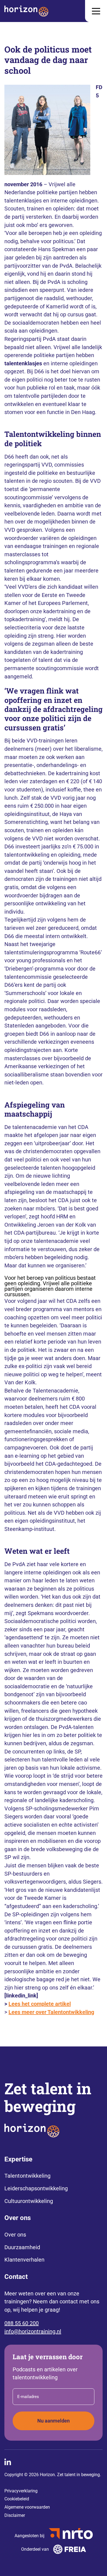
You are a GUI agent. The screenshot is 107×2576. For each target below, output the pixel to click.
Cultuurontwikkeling (29, 2201)
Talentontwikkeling (27, 2176)
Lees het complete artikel (40, 2004)
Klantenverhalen (24, 2260)
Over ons (15, 2235)
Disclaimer (15, 2515)
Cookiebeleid (17, 2499)
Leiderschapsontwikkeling (36, 2188)
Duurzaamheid (22, 2247)
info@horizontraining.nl (33, 2331)
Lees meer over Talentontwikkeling (51, 2012)
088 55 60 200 (22, 2323)
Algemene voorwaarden (27, 2507)
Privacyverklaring (21, 2491)
